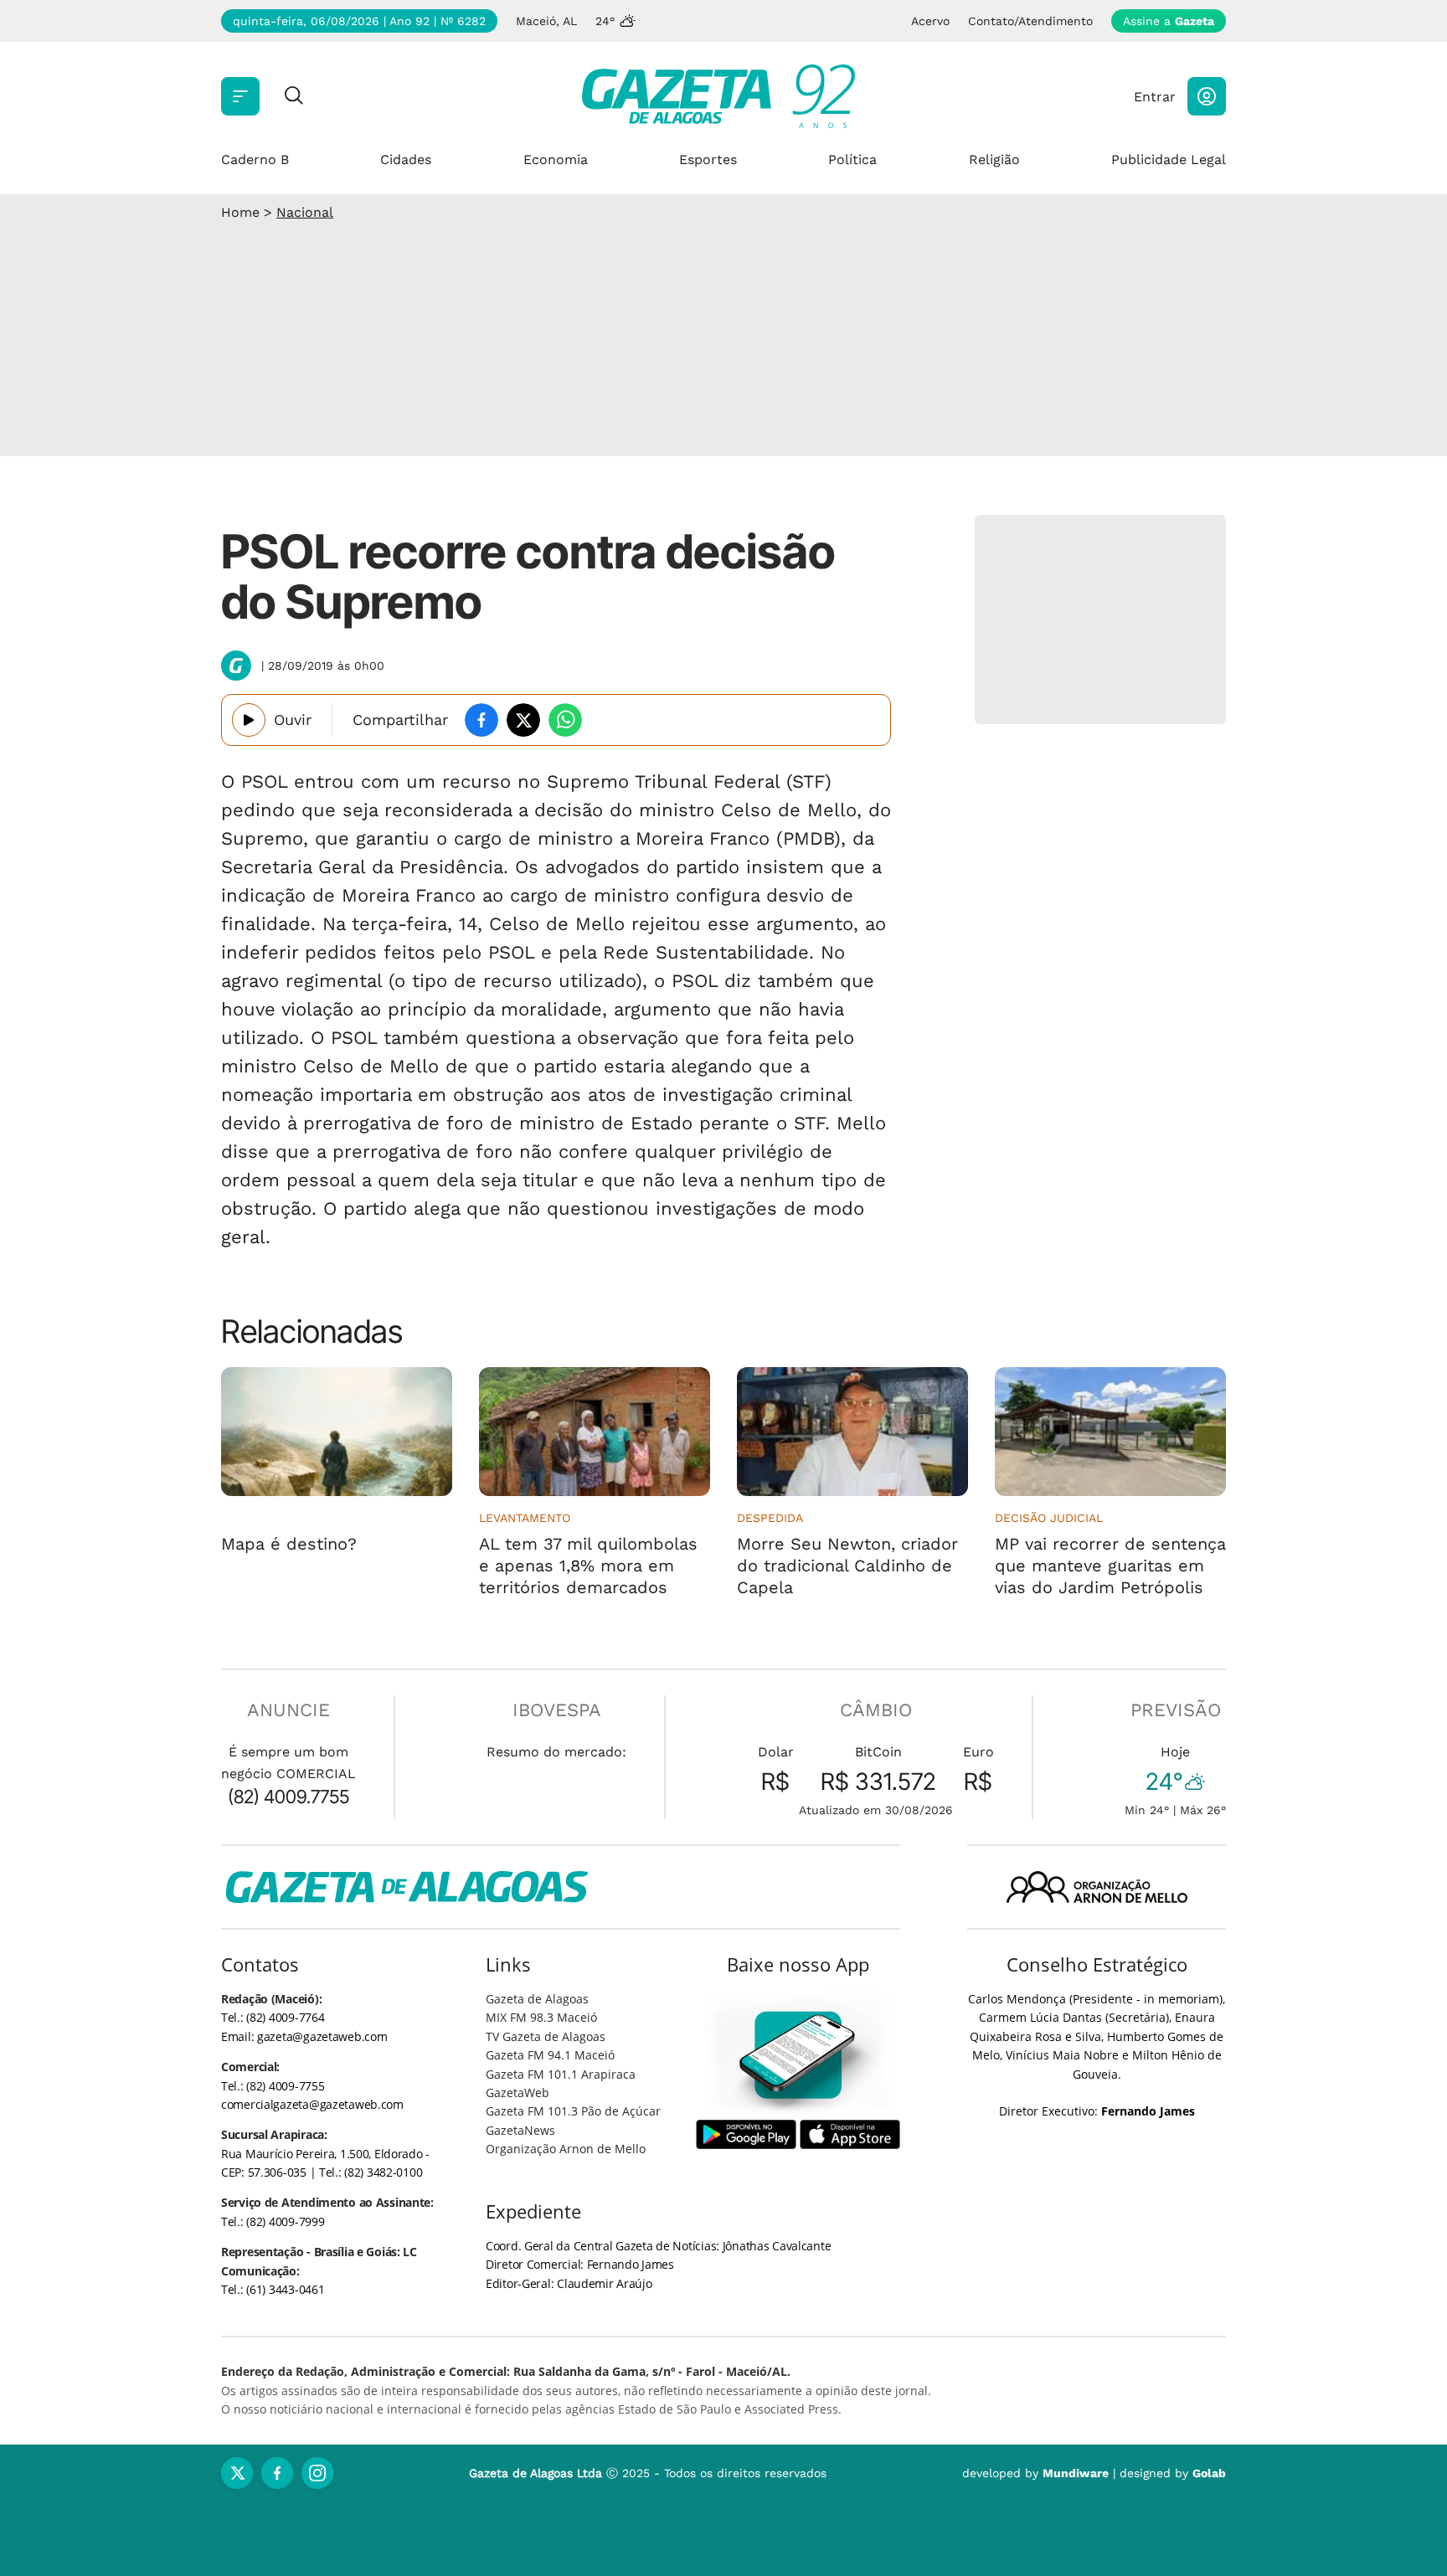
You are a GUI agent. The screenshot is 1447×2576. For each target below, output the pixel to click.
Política (852, 159)
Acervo (930, 21)
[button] (1207, 96)
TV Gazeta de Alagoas (546, 2036)
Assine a (1169, 21)
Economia (556, 159)
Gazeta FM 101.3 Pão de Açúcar (573, 2111)
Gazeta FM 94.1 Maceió (550, 2055)
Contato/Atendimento (1030, 21)
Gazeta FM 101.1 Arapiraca (561, 2074)
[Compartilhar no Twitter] (523, 720)
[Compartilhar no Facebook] (481, 720)
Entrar (1155, 97)
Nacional (305, 212)
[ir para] (798, 2055)
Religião (994, 159)
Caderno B (255, 159)
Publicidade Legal (1169, 159)
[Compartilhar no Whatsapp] (565, 720)
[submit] (294, 97)
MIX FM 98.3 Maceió (541, 2017)
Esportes (708, 159)
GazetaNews (520, 2130)
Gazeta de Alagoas (537, 1999)
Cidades (406, 159)
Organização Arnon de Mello (566, 2149)
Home (240, 212)
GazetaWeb (518, 2093)
